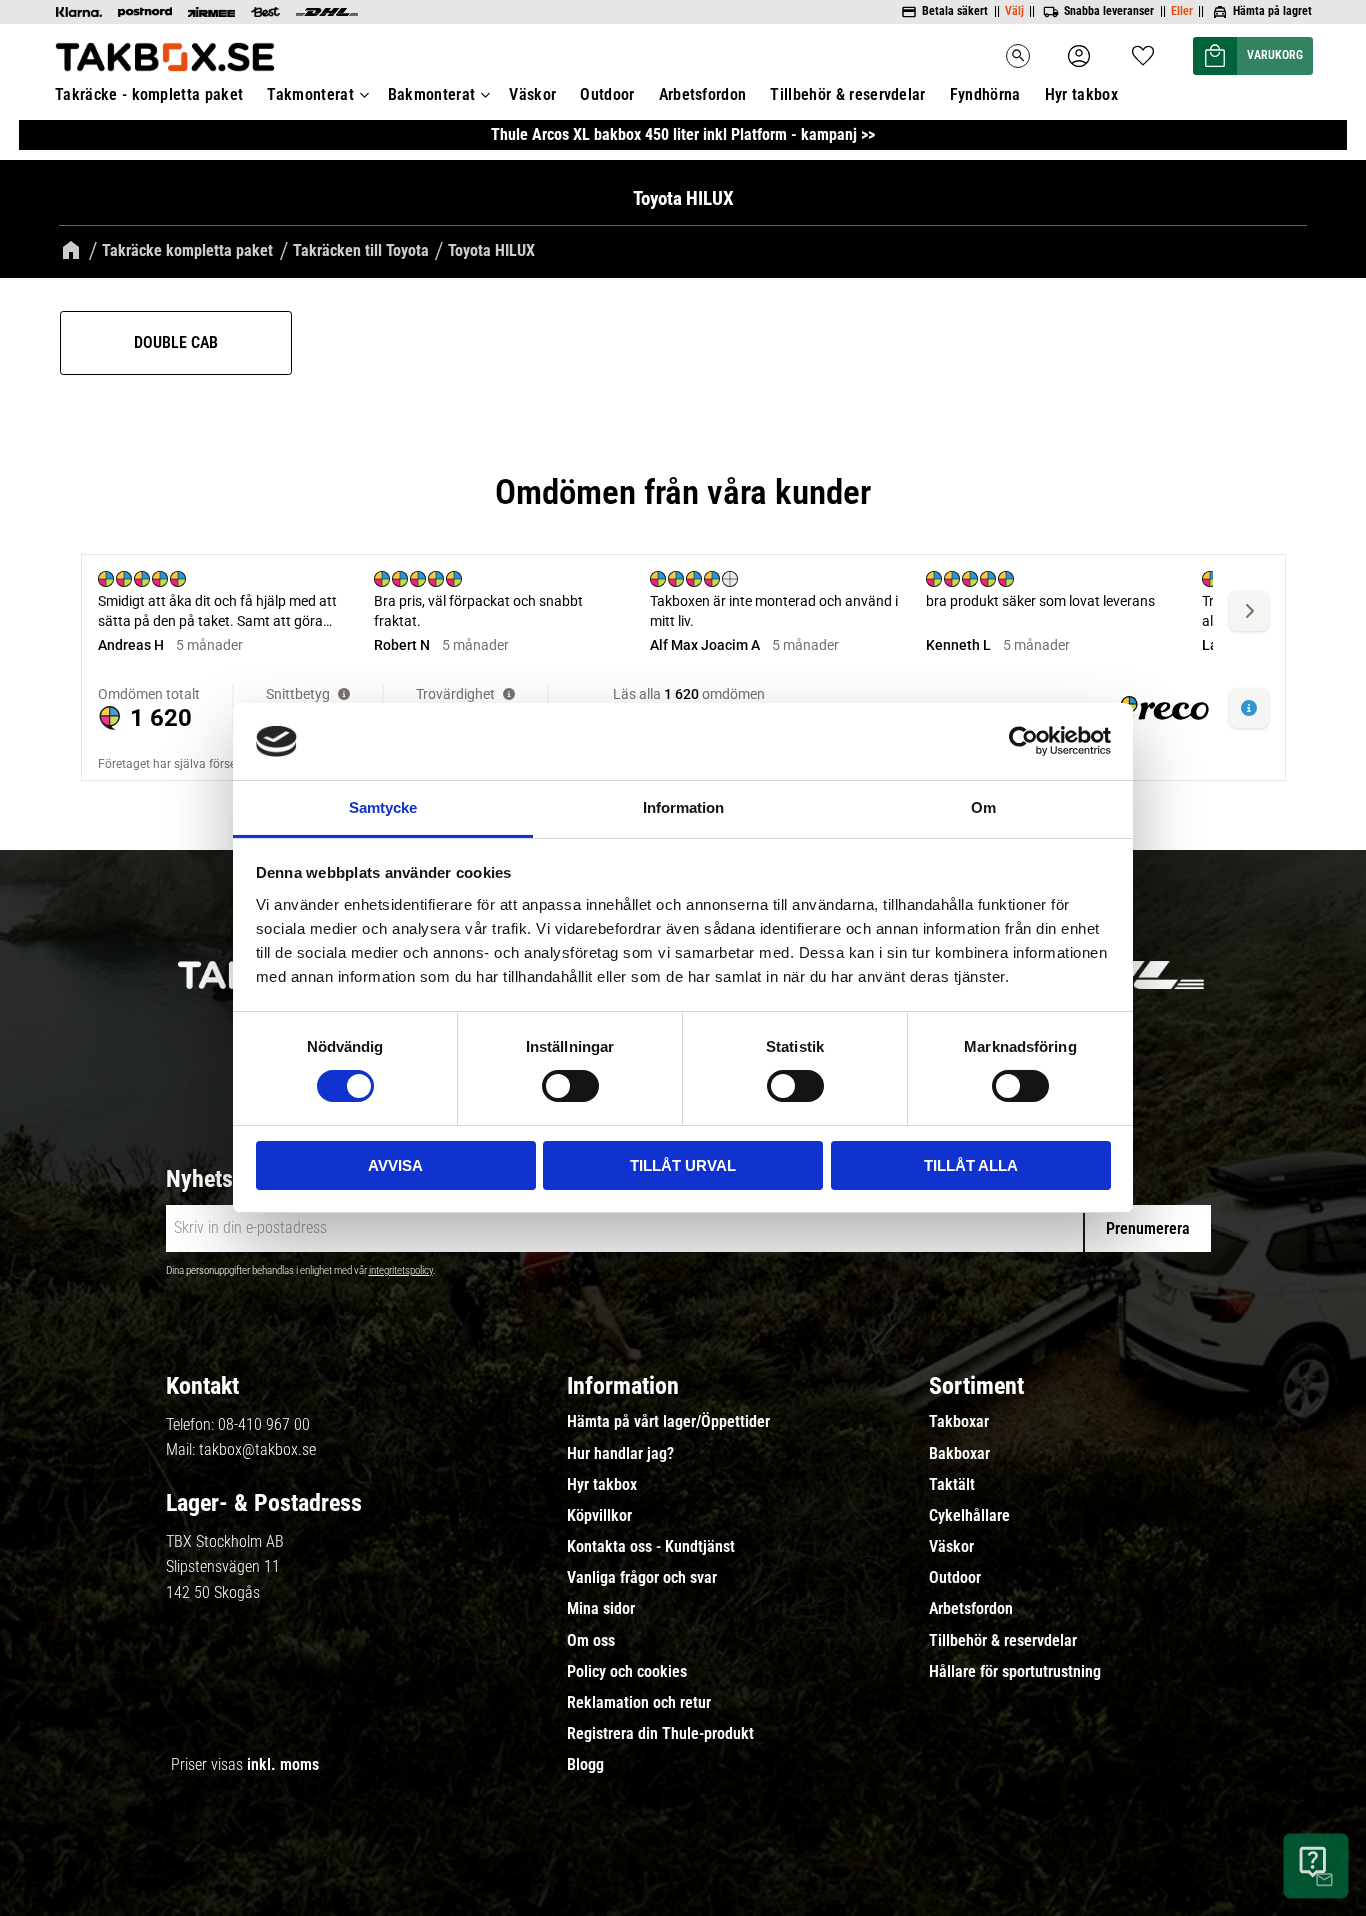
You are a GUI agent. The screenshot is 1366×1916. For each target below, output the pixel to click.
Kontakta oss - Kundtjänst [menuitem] (651, 1547)
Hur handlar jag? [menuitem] (620, 1454)
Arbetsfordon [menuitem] (703, 94)
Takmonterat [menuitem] (310, 94)
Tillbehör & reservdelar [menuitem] (847, 94)
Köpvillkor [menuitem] (599, 1516)
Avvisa (395, 1165)
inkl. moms (283, 1764)
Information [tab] (683, 807)
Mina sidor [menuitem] (601, 1609)
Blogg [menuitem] (585, 1765)
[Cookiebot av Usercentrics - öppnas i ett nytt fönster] (1023, 741)
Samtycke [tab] (383, 807)
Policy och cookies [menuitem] (627, 1672)
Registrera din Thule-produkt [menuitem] (660, 1734)
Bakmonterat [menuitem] (432, 94)
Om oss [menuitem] (591, 1641)
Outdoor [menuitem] (607, 94)
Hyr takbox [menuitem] (1081, 94)
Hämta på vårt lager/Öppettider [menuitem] (668, 1422)
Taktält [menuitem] (952, 1485)
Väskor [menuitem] (532, 94)
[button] (1143, 49)
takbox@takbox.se (257, 1449)
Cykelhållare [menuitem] (969, 1516)
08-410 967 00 (264, 1424)
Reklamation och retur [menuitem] (639, 1703)
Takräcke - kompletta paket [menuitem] (149, 94)
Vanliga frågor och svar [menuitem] (642, 1578)
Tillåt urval (683, 1165)
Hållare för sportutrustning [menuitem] (1015, 1672)
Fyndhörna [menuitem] (985, 94)
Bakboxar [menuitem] (959, 1454)
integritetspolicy (401, 1270)
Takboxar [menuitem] (959, 1422)
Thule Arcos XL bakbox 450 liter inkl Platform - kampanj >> (683, 134)
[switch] (570, 1086)
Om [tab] (983, 807)
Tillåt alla (971, 1165)
